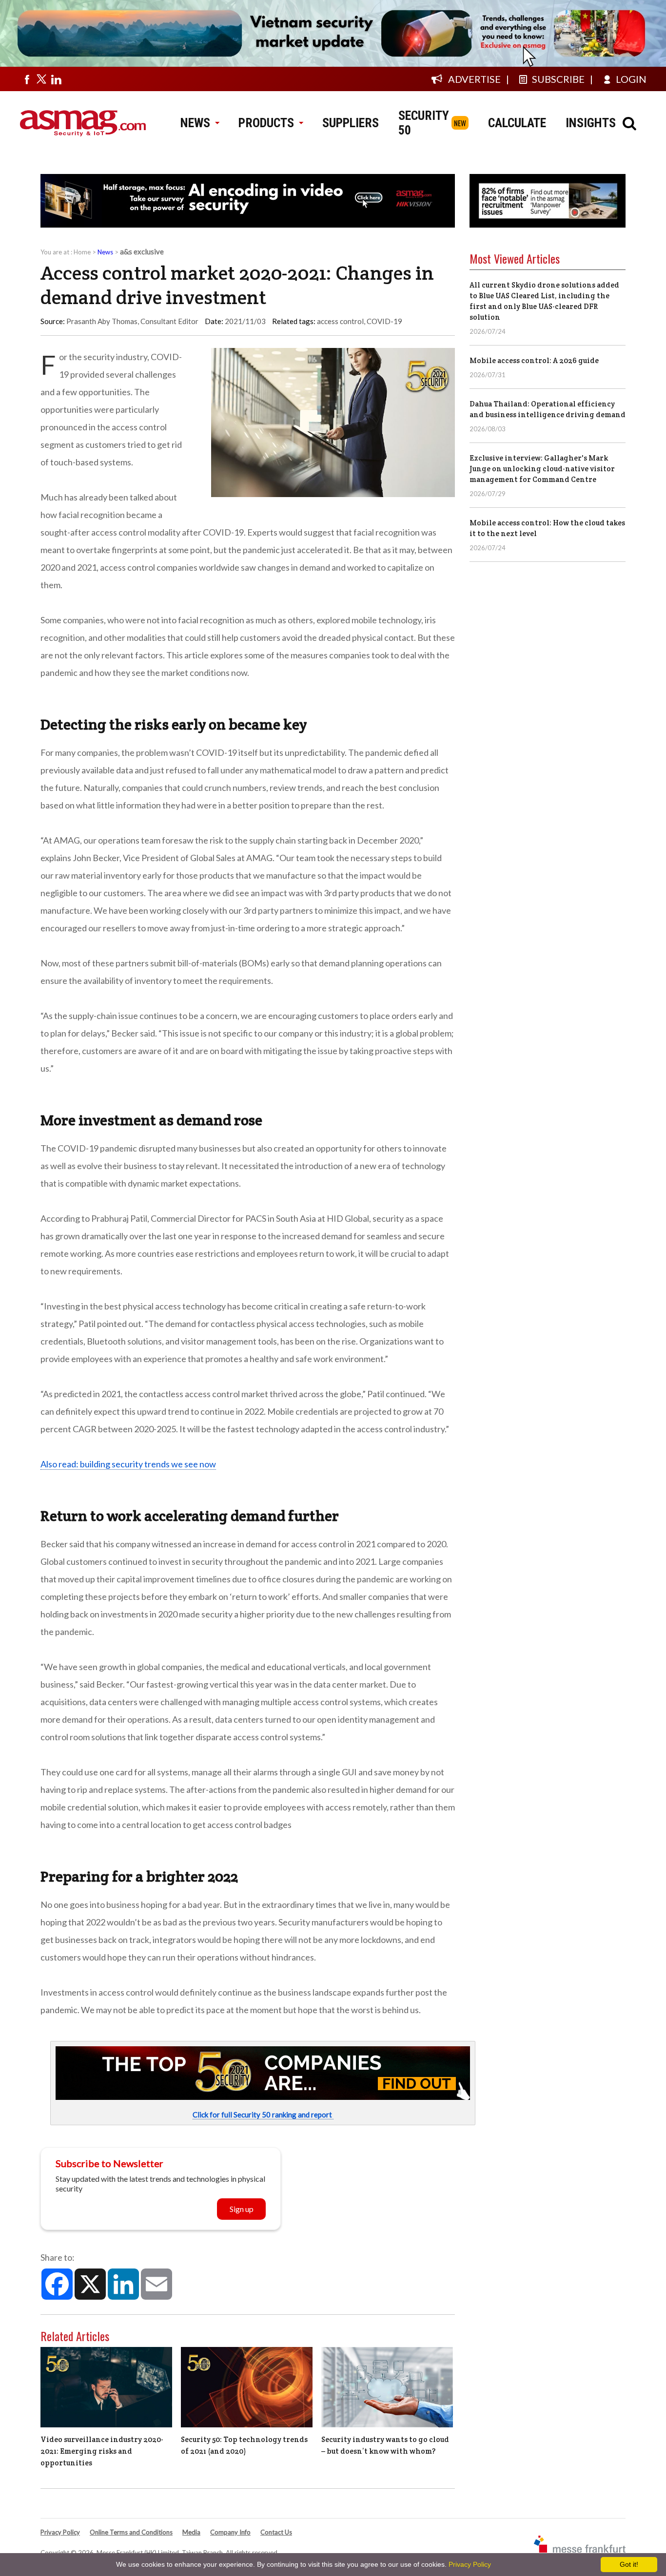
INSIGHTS (591, 123)
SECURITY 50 (424, 123)
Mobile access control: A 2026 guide (534, 360)
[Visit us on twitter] (41, 79)
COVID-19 (384, 321)
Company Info (230, 2532)
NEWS (195, 123)
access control (340, 321)
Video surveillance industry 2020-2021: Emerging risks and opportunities (102, 2451)
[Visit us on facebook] (27, 79)
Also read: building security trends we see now (128, 1464)
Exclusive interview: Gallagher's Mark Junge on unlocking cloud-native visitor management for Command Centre (542, 469)
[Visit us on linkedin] (56, 79)
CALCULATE (517, 123)
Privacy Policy (60, 2532)
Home (82, 252)
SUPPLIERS (351, 123)
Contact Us (276, 2532)
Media (191, 2532)
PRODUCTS (266, 123)
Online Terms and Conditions (131, 2532)
